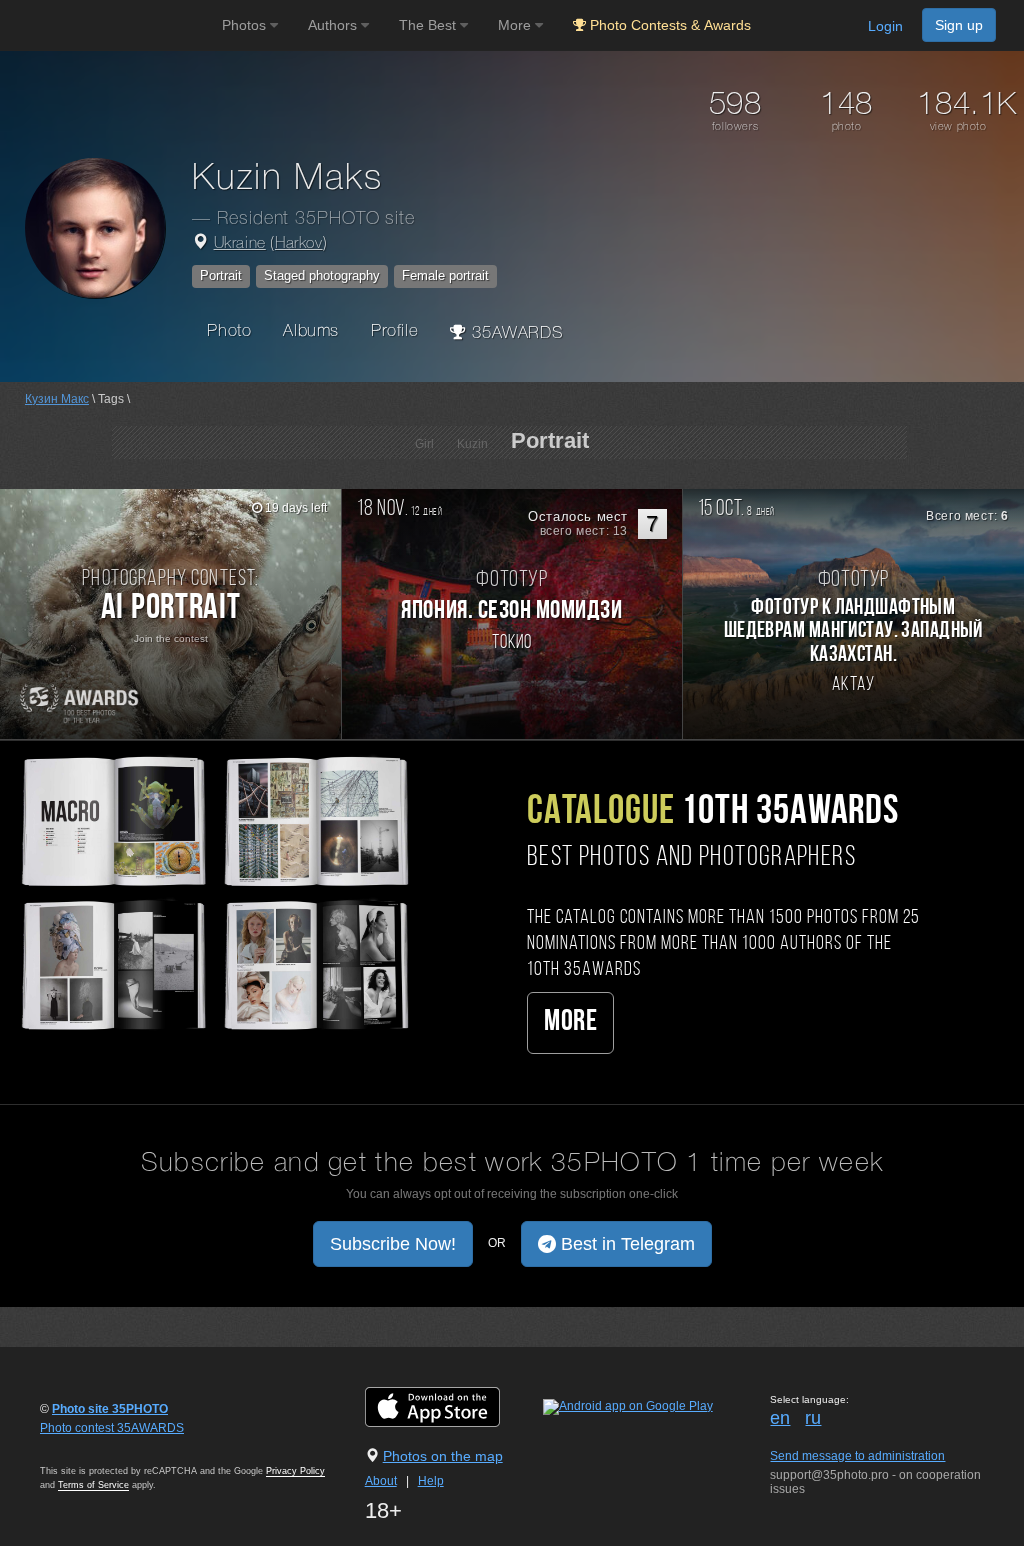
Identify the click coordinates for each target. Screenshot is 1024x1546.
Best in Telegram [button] (625, 1244)
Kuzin (472, 444)
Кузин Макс (57, 399)
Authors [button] (334, 25)
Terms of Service (93, 1485)
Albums (311, 331)
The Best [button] (429, 25)
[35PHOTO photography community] (108, 25)
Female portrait (445, 275)
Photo (229, 331)
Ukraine (240, 244)
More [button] (516, 25)
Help (431, 1481)
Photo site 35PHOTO (110, 1409)
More (570, 1022)
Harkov (299, 244)
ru (813, 1418)
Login (885, 26)
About (381, 1481)
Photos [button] (246, 25)
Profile (394, 331)
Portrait (221, 275)
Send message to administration (857, 1456)
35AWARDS (515, 333)
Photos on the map (443, 1456)
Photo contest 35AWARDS (112, 1428)
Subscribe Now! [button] (393, 1244)
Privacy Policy (295, 1471)
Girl (424, 444)
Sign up (959, 25)
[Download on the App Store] (452, 1406)
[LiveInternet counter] (84, 1447)
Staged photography (322, 275)
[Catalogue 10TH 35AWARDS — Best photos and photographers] (213, 891)
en (780, 1418)
